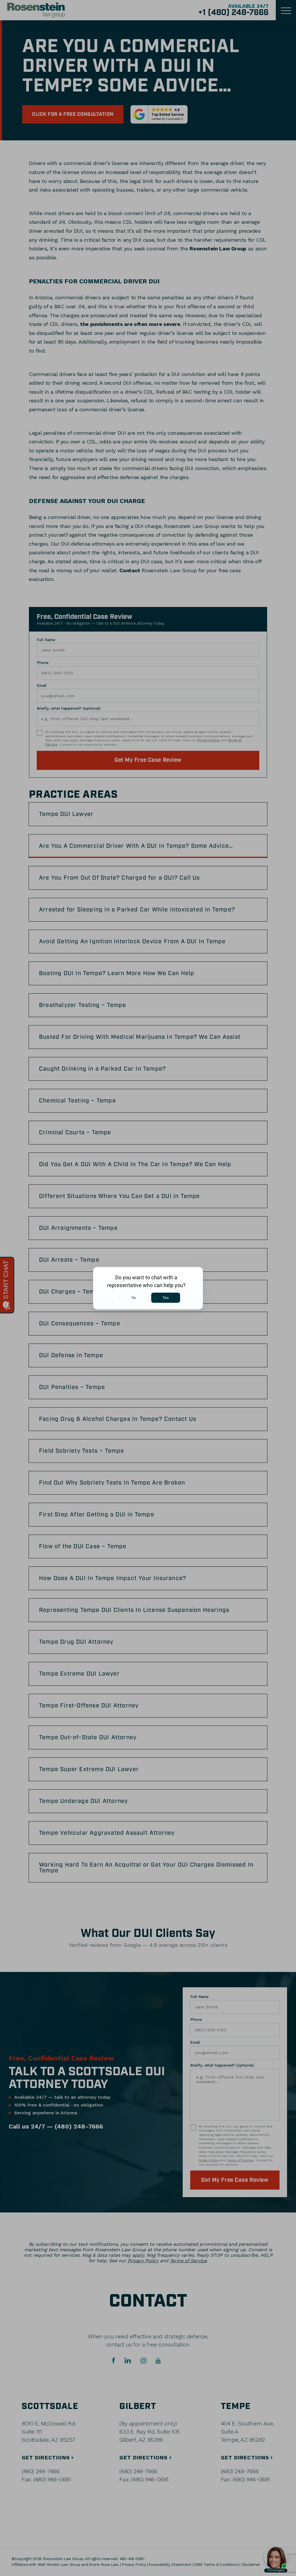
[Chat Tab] (148, 1288)
